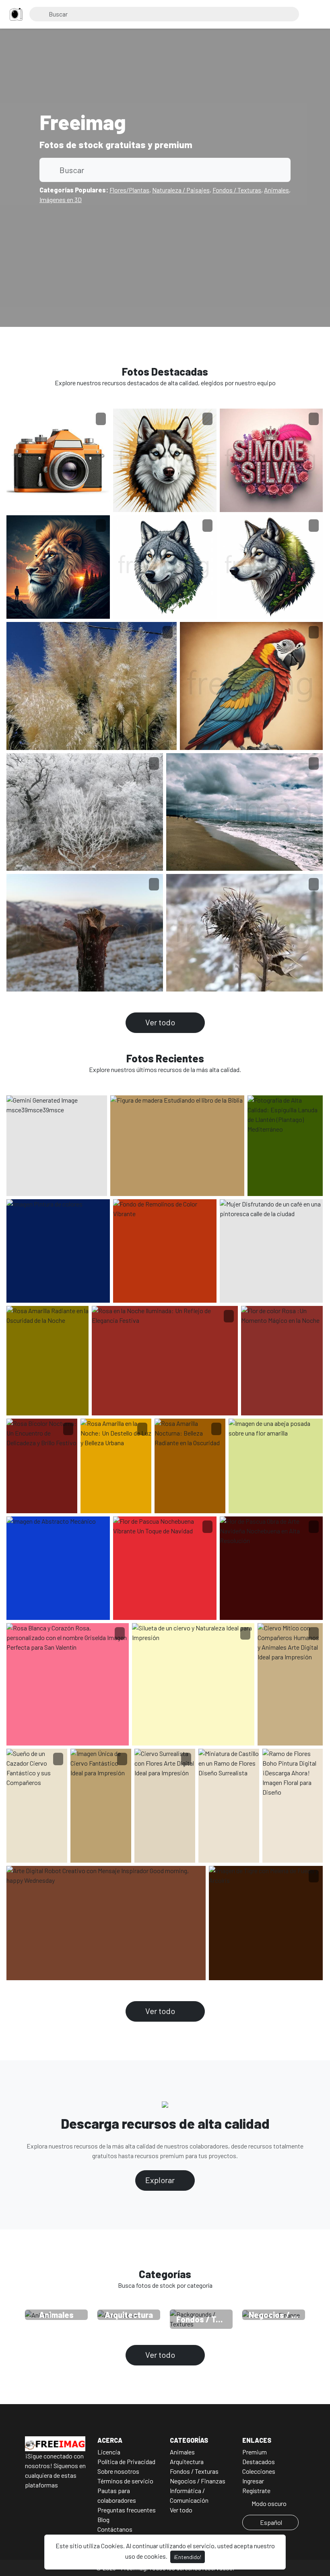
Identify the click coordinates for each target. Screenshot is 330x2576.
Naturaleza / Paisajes (181, 190)
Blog (103, 2519)
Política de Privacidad (126, 2461)
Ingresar (253, 2481)
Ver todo (161, 1022)
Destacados (259, 2461)
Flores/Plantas (129, 190)
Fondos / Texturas (237, 190)
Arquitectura (187, 2461)
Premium (255, 2452)
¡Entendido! (188, 2557)
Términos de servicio (125, 2481)
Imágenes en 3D (61, 199)
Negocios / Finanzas (198, 2481)
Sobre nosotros (118, 2471)
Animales (276, 190)
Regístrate (256, 2490)
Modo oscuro (268, 2503)
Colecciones (259, 2471)
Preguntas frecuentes (127, 2510)
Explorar (161, 2180)
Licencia (109, 2452)
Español (271, 2522)
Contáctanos (115, 2529)
